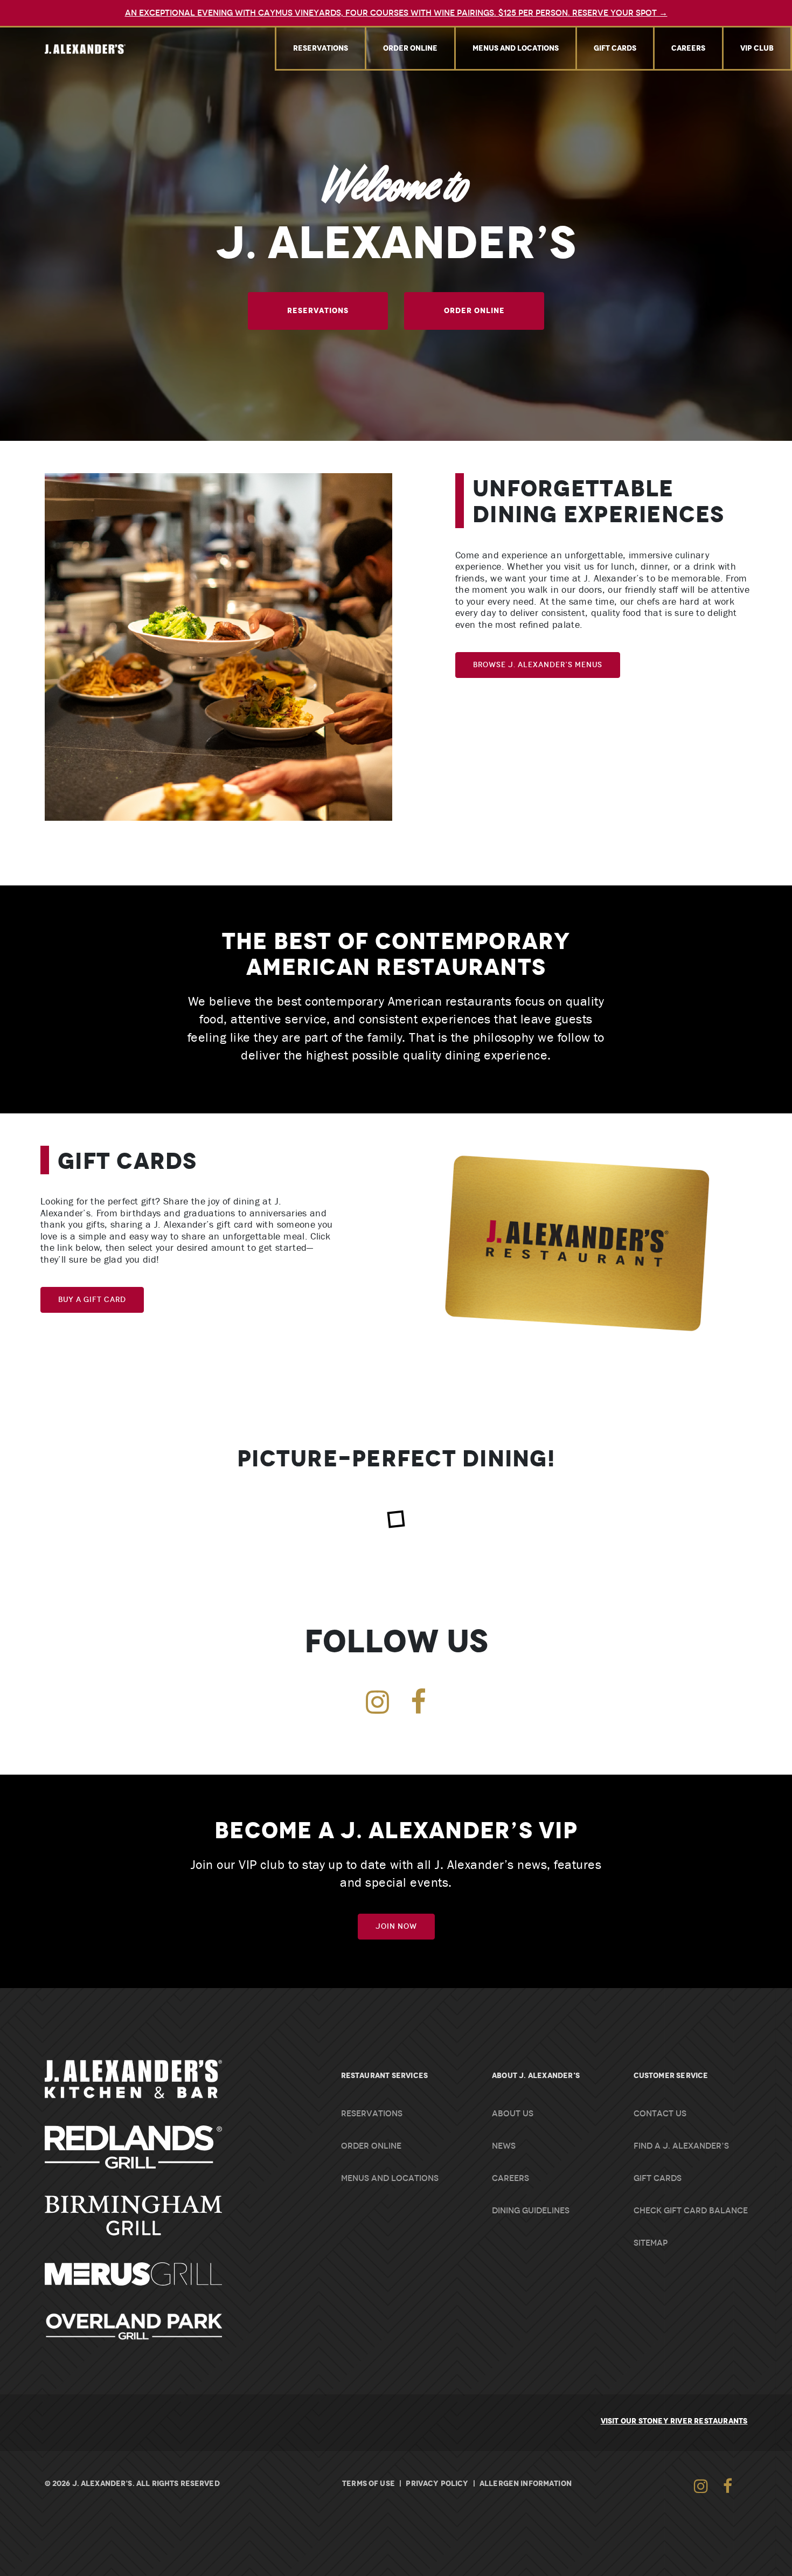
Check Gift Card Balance (691, 2211)
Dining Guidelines (531, 2211)
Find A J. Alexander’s (681, 2146)
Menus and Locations (516, 48)
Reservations (321, 48)
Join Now (396, 1926)
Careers (688, 48)
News (504, 2146)
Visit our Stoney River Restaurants (674, 2421)
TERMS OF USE (369, 2483)
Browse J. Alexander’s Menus (538, 665)
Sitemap (651, 2243)
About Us (513, 2114)
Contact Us (660, 2114)
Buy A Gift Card (92, 1300)
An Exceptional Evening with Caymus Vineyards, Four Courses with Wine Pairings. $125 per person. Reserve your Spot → (396, 13)
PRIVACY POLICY (437, 2483)
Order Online (410, 48)
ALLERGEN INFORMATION (526, 2483)
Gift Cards (615, 48)
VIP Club (757, 48)
